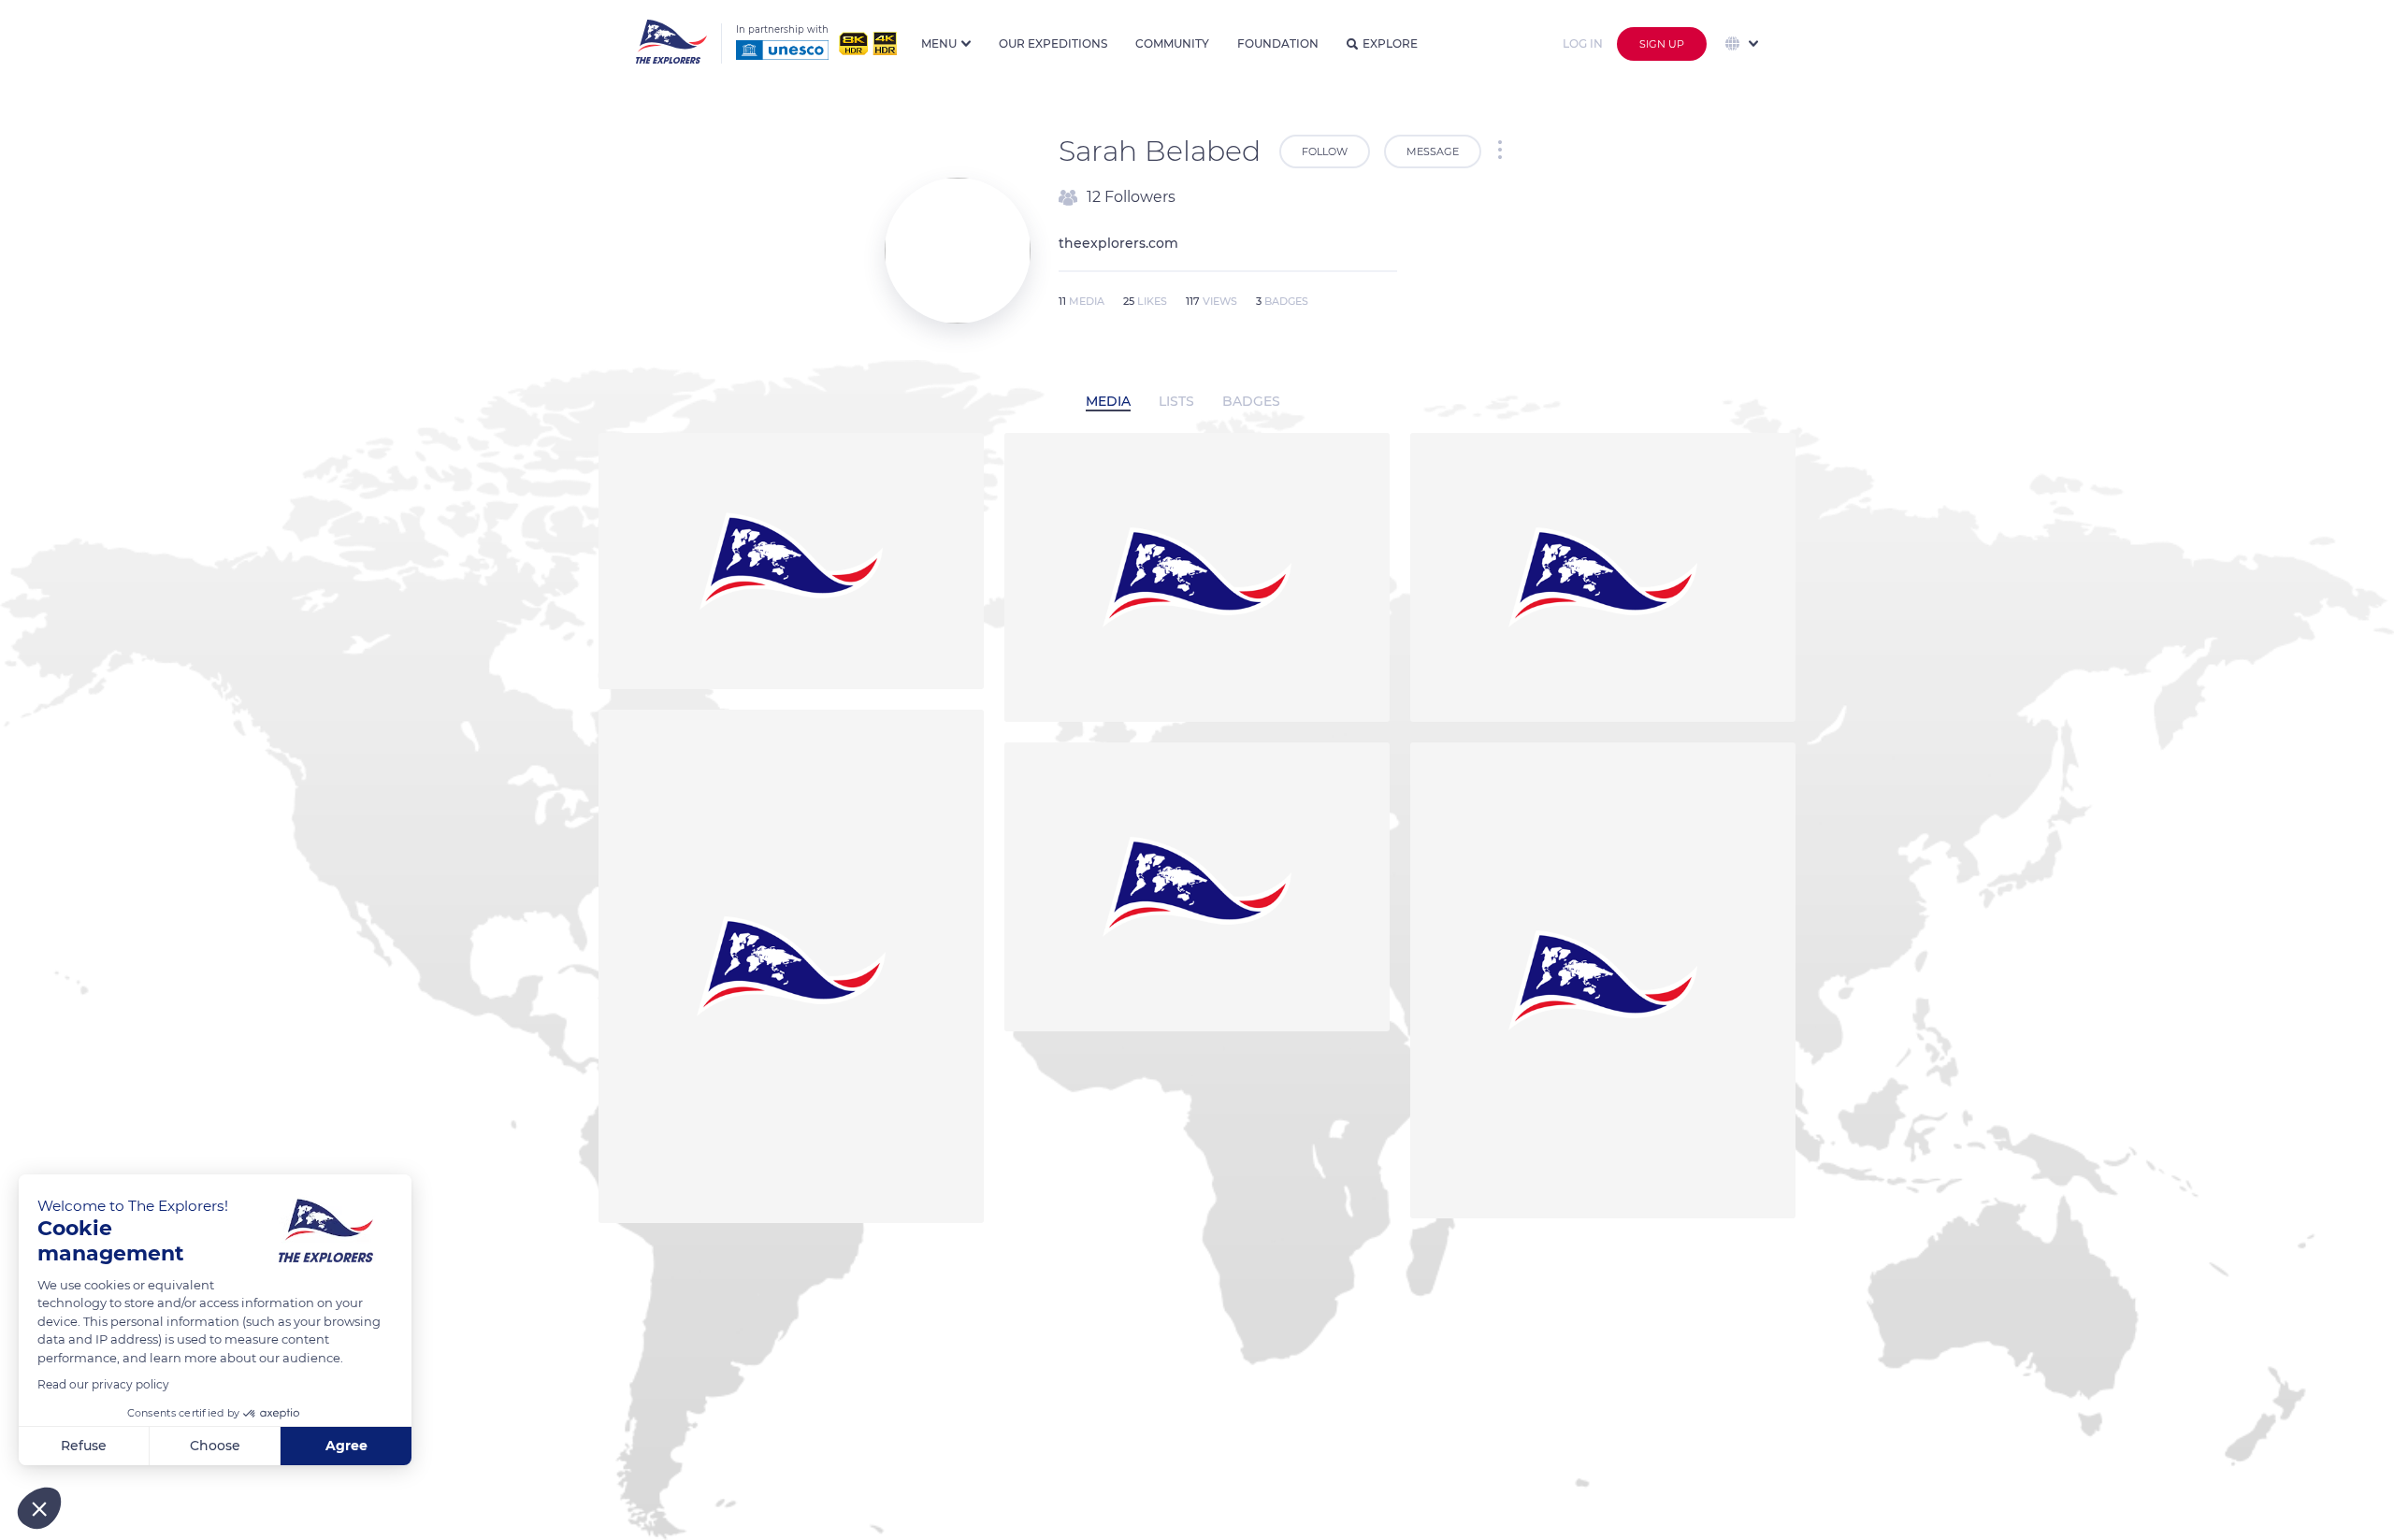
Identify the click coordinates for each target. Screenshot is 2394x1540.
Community (1172, 43)
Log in (1583, 43)
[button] (39, 1508)
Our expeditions (1053, 43)
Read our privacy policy (103, 1384)
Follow (1325, 151)
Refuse (84, 1446)
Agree (346, 1446)
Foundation (1278, 43)
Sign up (1662, 44)
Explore (1390, 43)
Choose (215, 1446)
